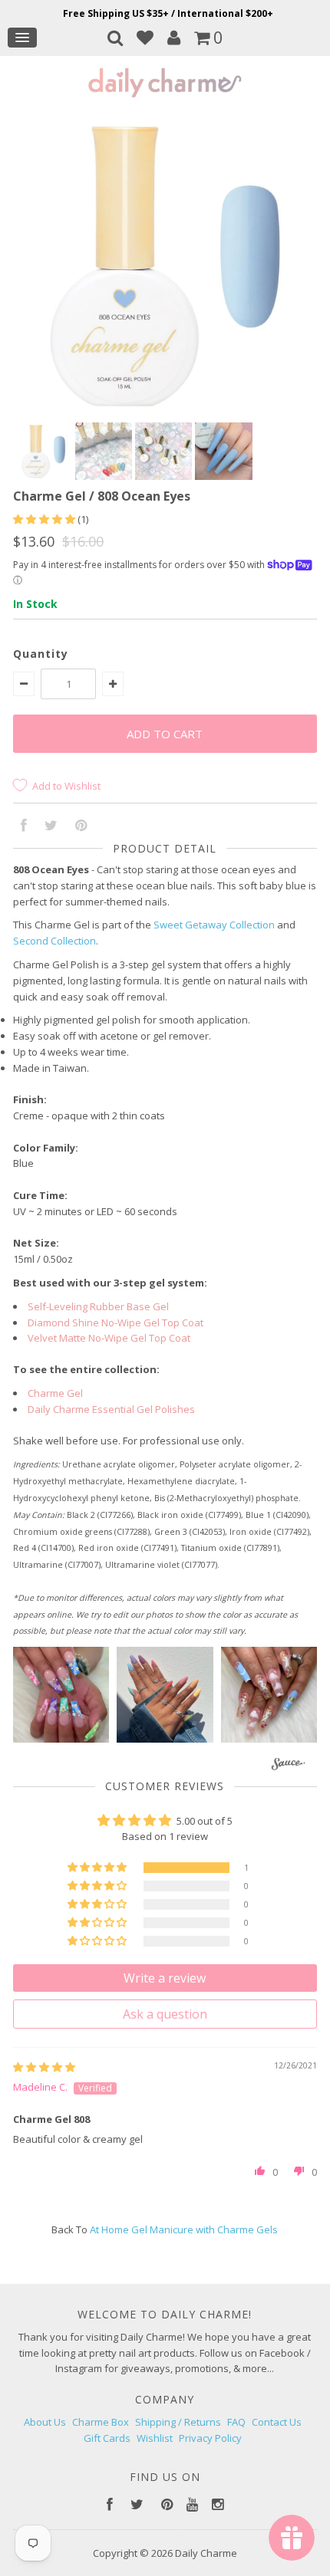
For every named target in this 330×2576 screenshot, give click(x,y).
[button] (45, 519)
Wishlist (155, 2438)
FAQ (236, 2422)
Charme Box (101, 2422)
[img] (44, 2067)
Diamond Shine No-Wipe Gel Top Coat (115, 1322)
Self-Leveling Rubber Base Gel (98, 1306)
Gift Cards (107, 2438)
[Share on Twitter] (51, 826)
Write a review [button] (165, 1978)
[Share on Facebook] (24, 826)
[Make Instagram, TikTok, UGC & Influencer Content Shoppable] (288, 1765)
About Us (45, 2422)
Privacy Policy (210, 2438)
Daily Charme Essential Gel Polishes (111, 1409)
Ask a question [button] (165, 2014)
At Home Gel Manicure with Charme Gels (184, 2229)
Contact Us (277, 2422)
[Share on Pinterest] (81, 826)
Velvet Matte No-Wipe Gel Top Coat (109, 1338)
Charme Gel (55, 1393)
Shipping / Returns (178, 2422)
